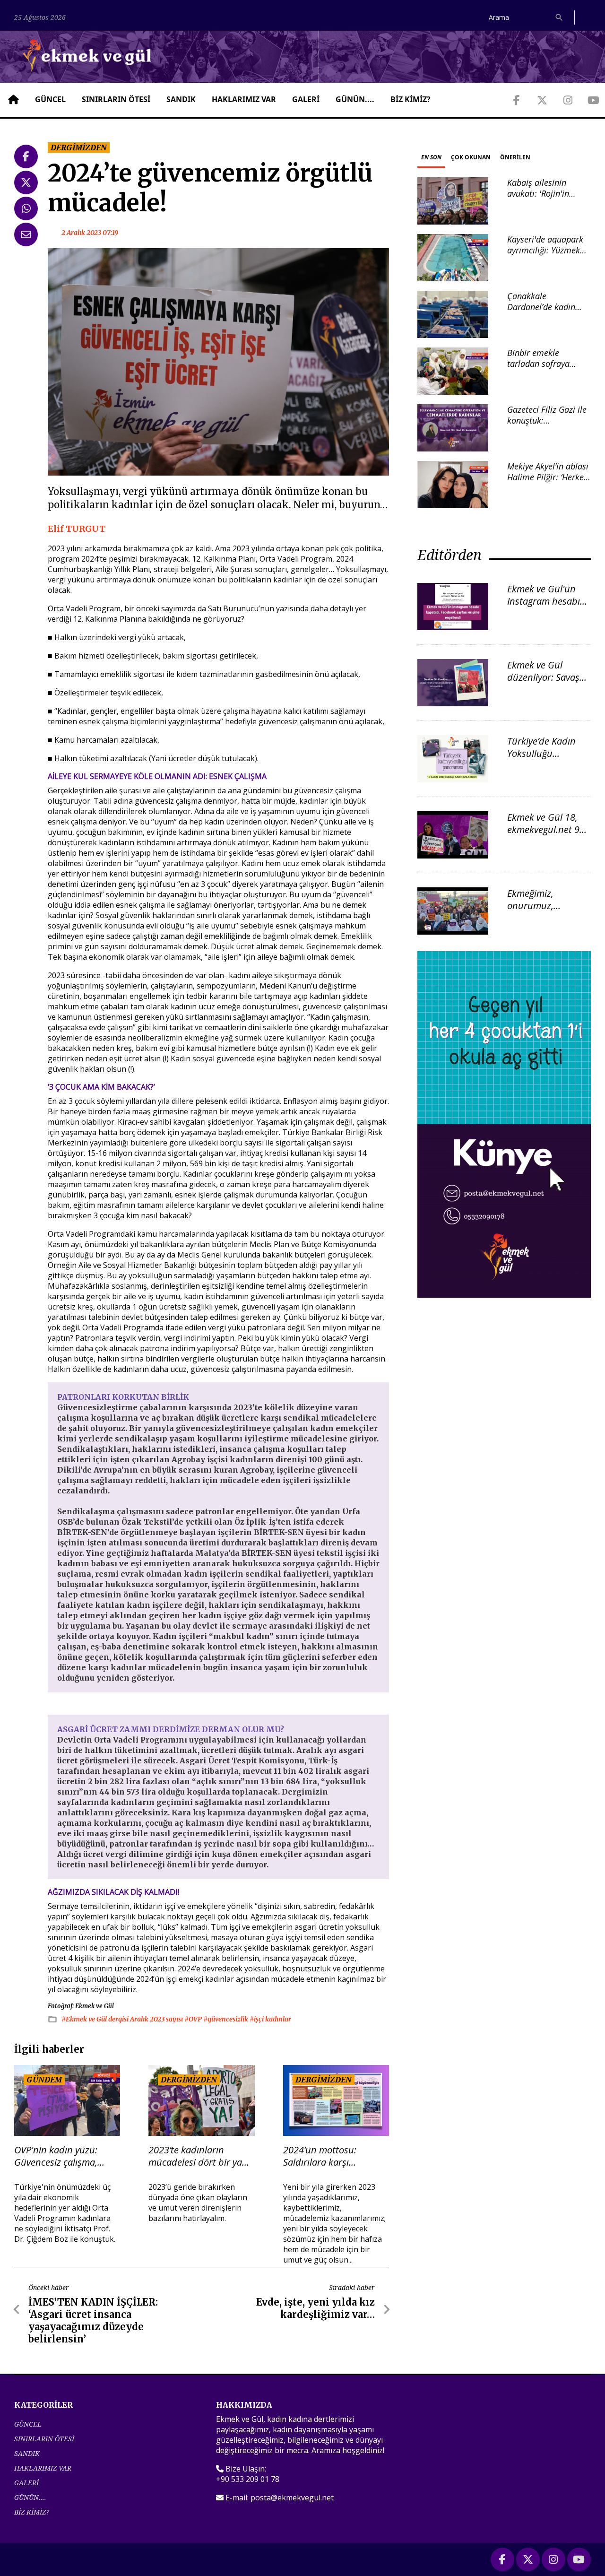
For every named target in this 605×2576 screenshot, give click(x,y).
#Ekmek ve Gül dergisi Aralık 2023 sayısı (123, 2019)
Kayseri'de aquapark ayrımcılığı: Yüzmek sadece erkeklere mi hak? (545, 256)
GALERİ (306, 99)
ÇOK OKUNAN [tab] (471, 157)
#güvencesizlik (226, 2019)
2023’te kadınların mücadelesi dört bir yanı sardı (199, 2156)
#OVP (194, 2019)
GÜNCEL (50, 99)
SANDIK (181, 99)
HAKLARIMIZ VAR (244, 99)
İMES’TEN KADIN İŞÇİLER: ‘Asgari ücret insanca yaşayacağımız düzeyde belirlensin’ (93, 2320)
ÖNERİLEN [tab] (515, 157)
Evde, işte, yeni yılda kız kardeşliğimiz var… (315, 2308)
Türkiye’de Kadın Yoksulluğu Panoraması (541, 753)
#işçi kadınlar (270, 2019)
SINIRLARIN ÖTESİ (116, 99)
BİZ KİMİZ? (411, 99)
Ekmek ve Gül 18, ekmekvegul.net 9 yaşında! (543, 829)
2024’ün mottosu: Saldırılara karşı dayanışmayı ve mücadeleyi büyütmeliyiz (334, 2156)
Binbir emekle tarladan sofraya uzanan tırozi (538, 364)
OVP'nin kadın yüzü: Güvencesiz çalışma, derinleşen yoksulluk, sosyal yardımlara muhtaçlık (58, 2156)
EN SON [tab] (431, 157)
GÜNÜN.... (355, 99)
